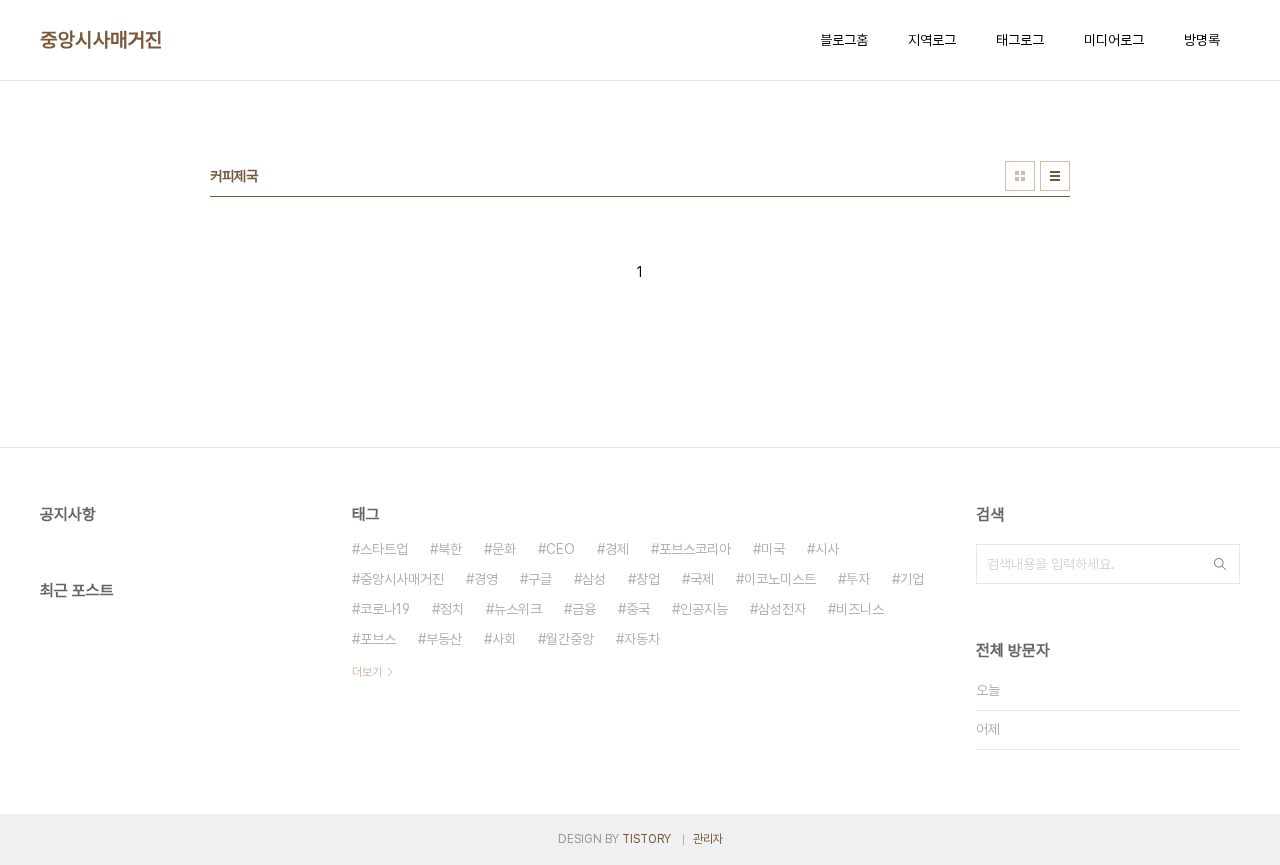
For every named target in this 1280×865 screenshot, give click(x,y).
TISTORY (646, 839)
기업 (912, 579)
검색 (1220, 564)
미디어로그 (1114, 40)
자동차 (642, 639)
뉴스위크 (518, 609)
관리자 (708, 839)
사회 (504, 639)
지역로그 (932, 40)
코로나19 (385, 609)
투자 (858, 579)
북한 (450, 549)
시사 (827, 549)
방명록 (1202, 40)
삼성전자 (782, 609)
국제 (702, 579)
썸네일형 (1020, 176)
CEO (560, 549)
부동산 (444, 639)
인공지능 (704, 609)
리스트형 (1055, 176)
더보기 (367, 672)
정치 (452, 609)
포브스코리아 (695, 549)
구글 (540, 579)
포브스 (378, 639)
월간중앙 (570, 639)
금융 (584, 609)
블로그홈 (844, 40)
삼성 (594, 579)
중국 (638, 609)
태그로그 (1020, 40)
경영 (486, 579)
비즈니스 (860, 609)
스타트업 (384, 549)
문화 (504, 549)
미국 (773, 549)
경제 (617, 549)
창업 (648, 579)
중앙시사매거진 (101, 40)
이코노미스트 (780, 579)
